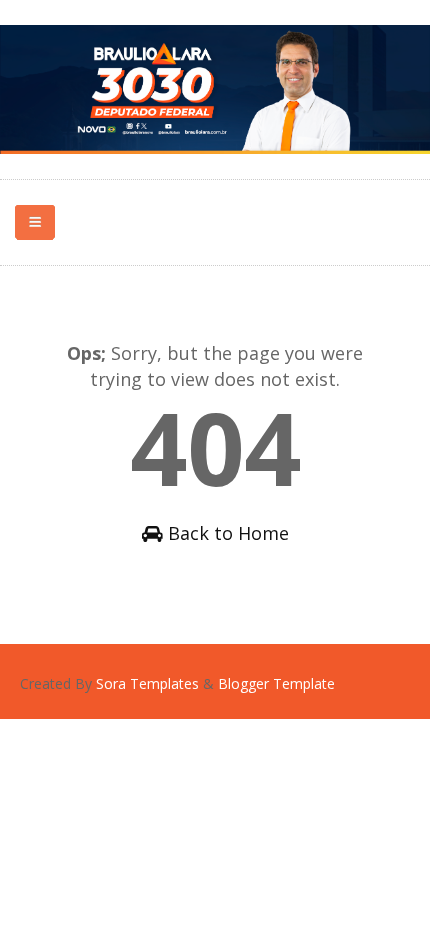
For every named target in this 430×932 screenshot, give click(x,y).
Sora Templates (147, 683)
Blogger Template (276, 683)
